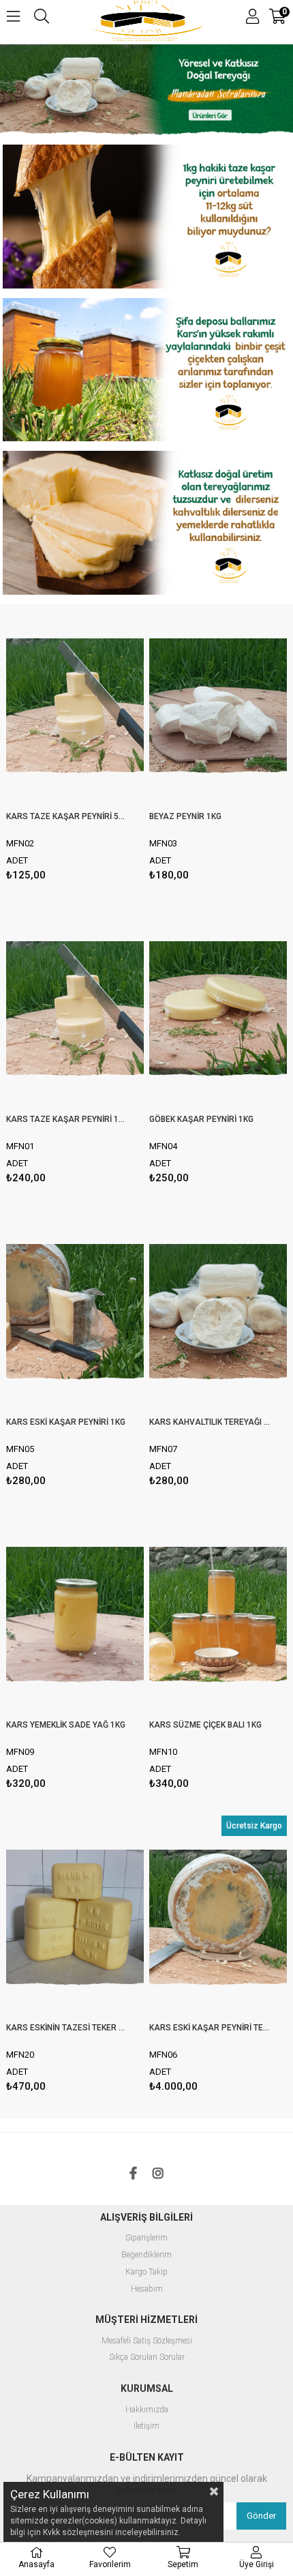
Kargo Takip (146, 2272)
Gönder (261, 2516)
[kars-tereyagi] (146, 91)
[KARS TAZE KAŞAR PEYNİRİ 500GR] (75, 708)
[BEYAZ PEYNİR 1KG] (218, 708)
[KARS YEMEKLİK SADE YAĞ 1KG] (75, 1616)
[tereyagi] (146, 524)
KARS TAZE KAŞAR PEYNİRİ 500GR (66, 816)
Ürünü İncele (104, 745)
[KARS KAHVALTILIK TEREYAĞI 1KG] (218, 1313)
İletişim (146, 2426)
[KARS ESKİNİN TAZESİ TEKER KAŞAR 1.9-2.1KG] (75, 1919)
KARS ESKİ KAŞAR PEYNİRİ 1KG (66, 1422)
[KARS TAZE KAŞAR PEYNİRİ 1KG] (75, 1010)
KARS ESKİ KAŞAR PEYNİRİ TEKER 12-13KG (210, 2028)
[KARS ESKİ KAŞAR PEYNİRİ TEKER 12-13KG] (218, 1919)
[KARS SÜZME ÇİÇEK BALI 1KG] (218, 1616)
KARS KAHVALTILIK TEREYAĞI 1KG (210, 1422)
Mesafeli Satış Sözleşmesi (147, 2341)
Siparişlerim (146, 2238)
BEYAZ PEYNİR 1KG (185, 816)
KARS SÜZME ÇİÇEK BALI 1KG (205, 1725)
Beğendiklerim (146, 2255)
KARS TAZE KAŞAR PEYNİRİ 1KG (66, 1119)
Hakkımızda (147, 2410)
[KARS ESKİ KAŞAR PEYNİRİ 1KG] (75, 1313)
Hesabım (147, 2289)
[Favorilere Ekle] (75, 745)
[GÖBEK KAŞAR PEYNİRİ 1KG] (218, 1010)
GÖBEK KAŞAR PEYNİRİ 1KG (201, 1119)
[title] (146, 218)
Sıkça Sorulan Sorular (147, 2357)
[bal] (146, 371)
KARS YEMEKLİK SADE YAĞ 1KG (66, 1725)
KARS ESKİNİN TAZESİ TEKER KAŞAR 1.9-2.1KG (66, 2028)
